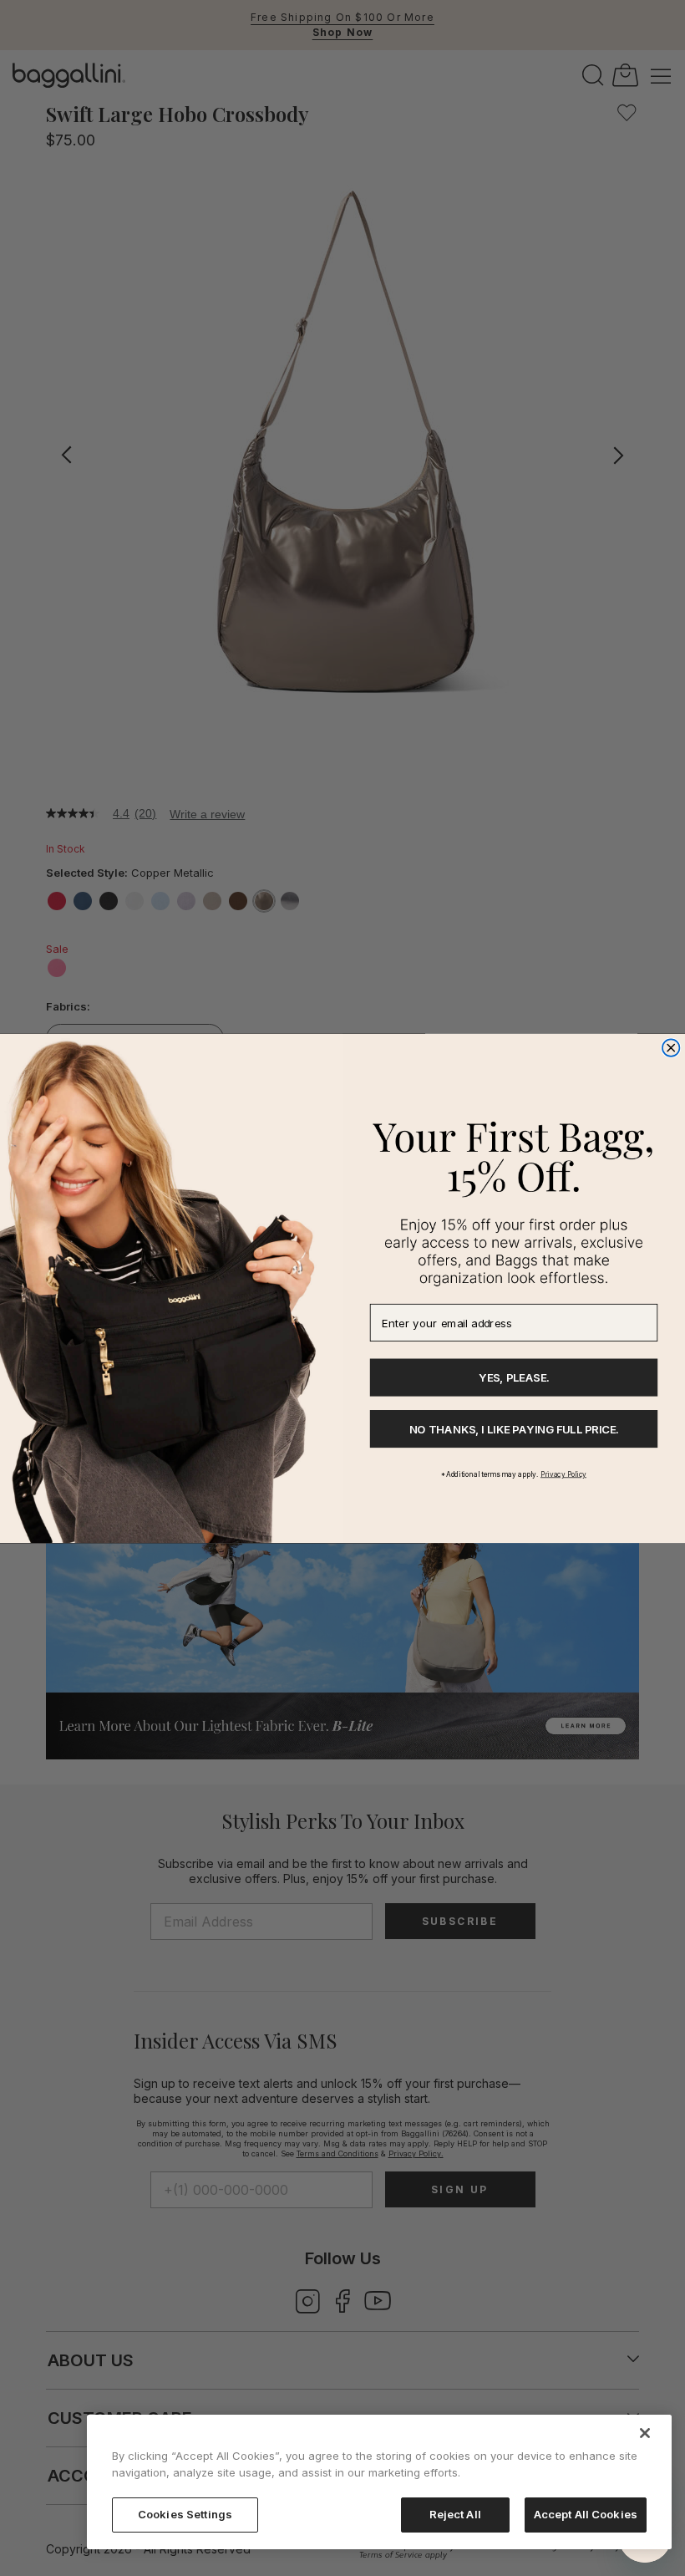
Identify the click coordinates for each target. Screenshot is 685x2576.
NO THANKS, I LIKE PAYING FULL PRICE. (514, 1428)
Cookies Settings (185, 2514)
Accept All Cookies (586, 2514)
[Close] (645, 2433)
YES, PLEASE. (514, 1377)
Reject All (455, 2514)
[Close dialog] (671, 1048)
